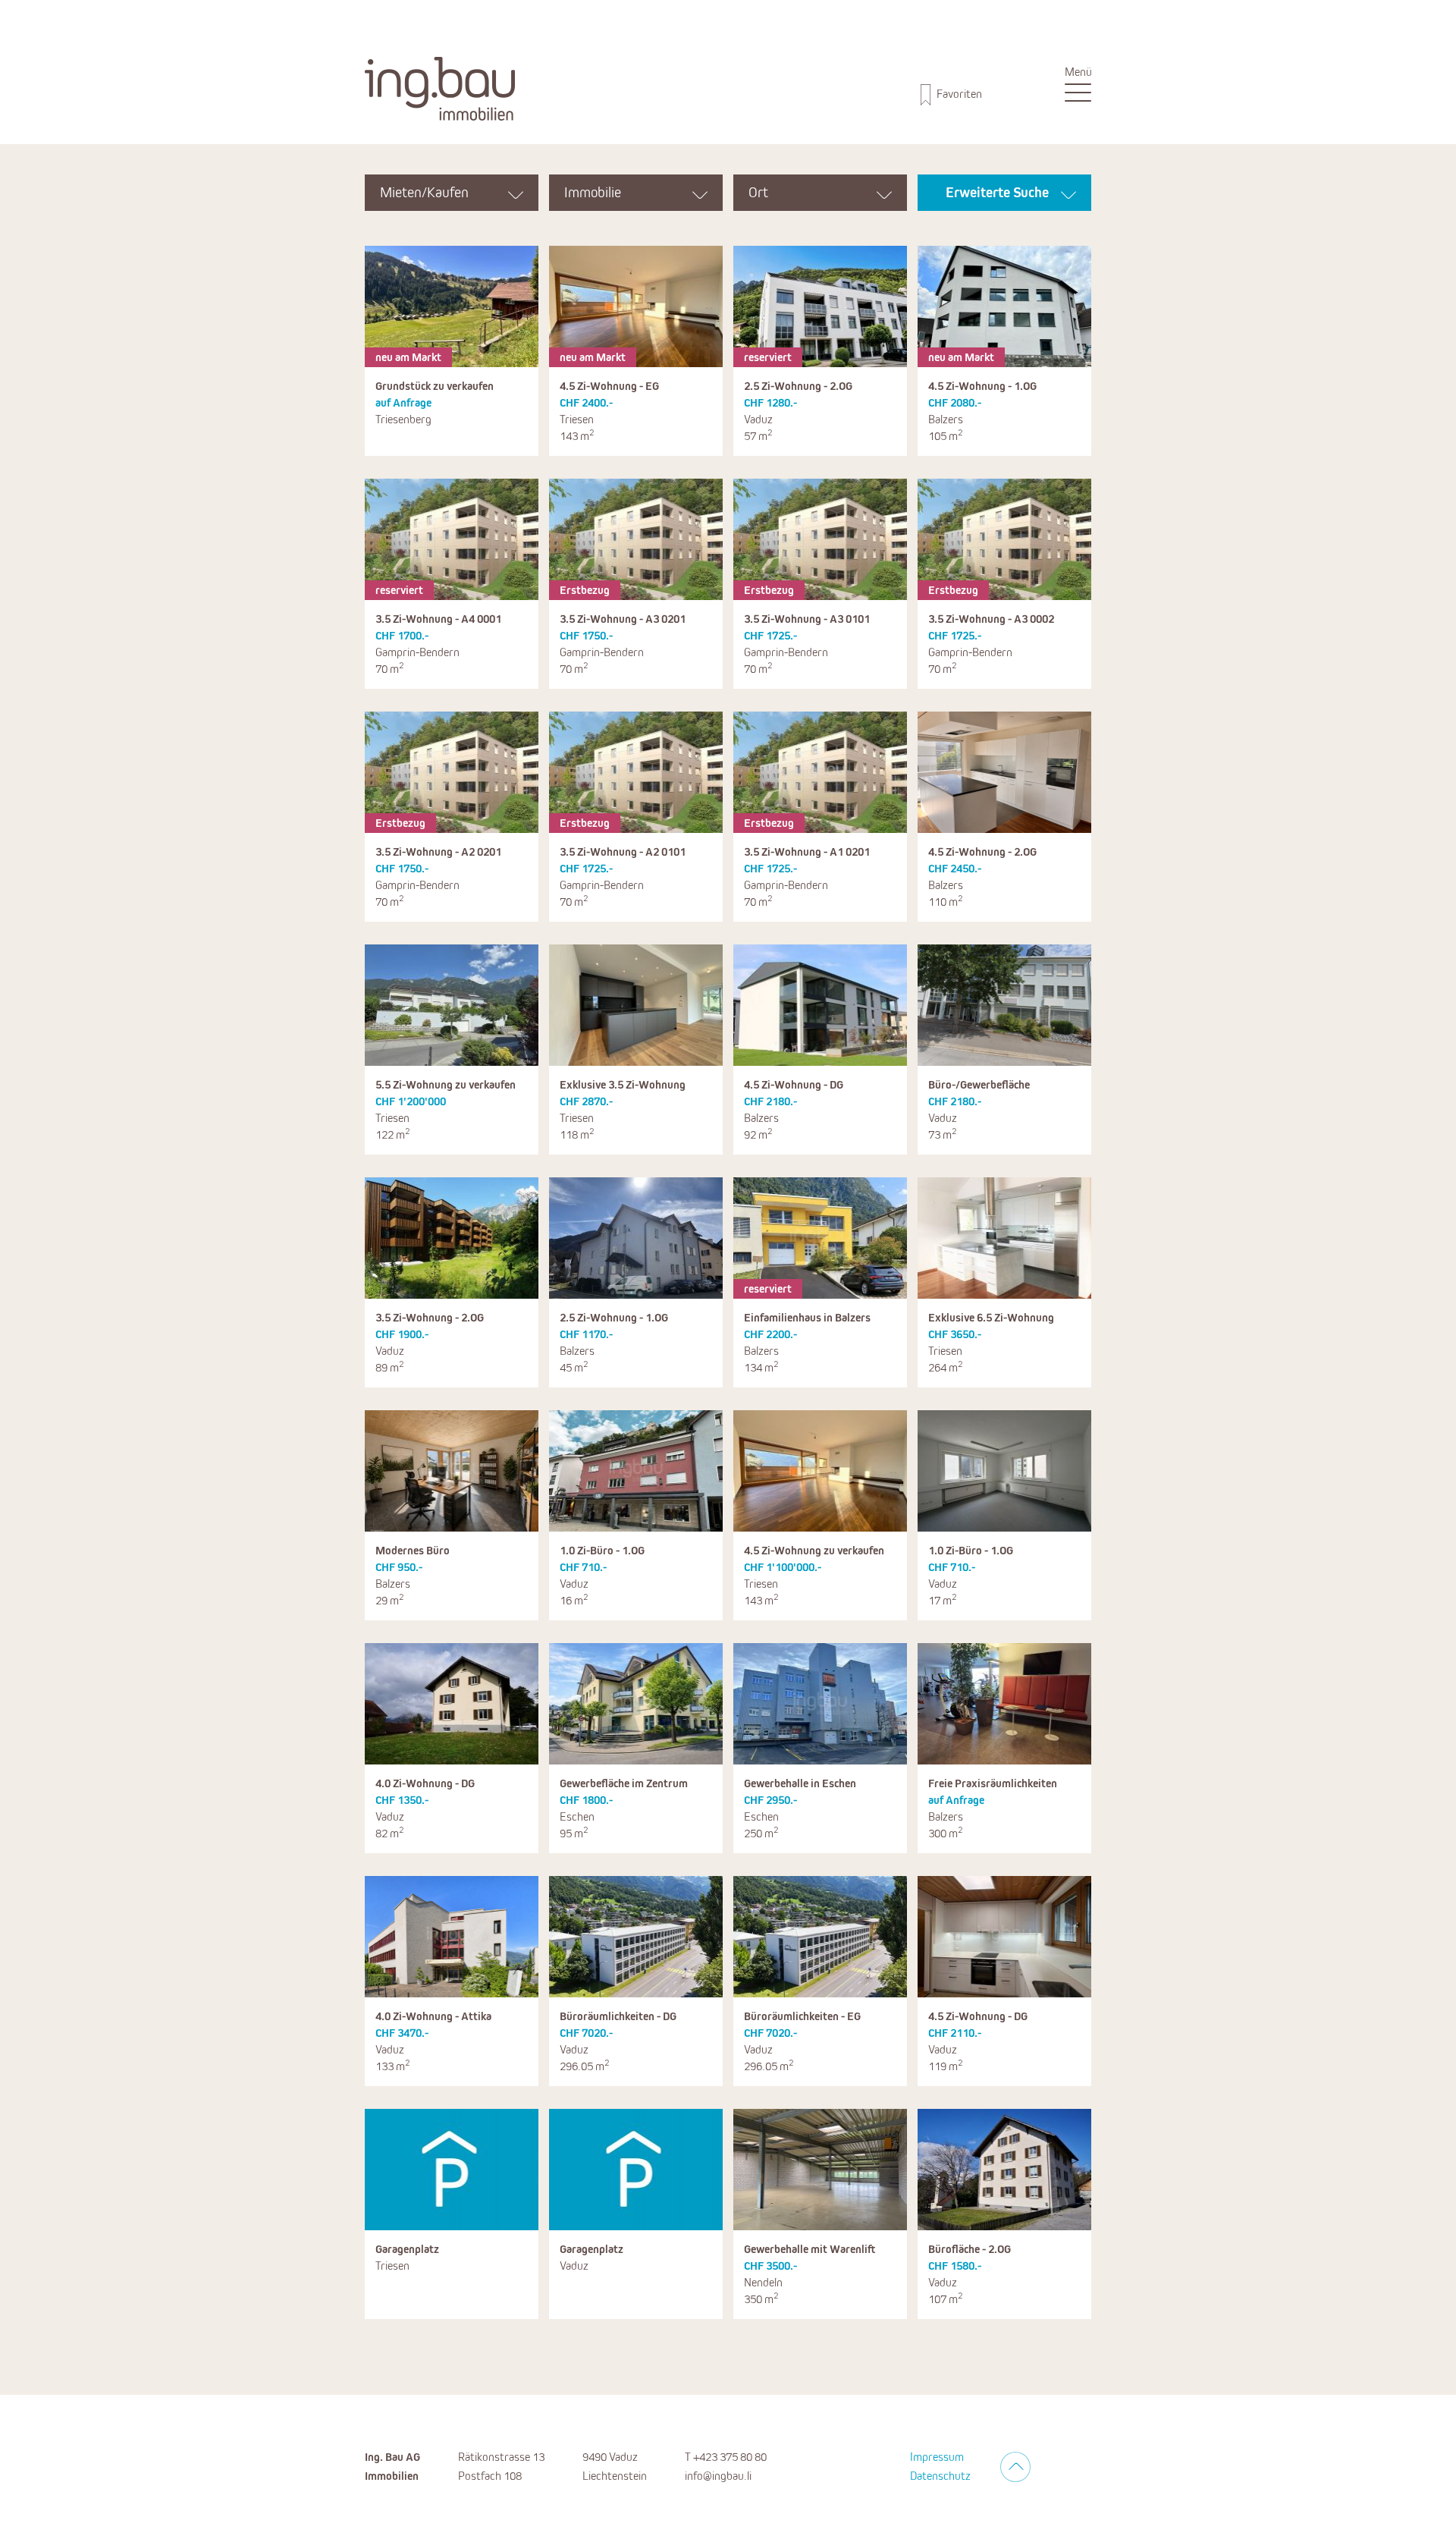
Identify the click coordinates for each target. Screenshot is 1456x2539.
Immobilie (593, 193)
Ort (758, 193)
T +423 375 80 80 (726, 2457)
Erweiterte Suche (997, 193)
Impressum (937, 2457)
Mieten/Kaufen (424, 193)
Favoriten (958, 94)
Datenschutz (940, 2476)
